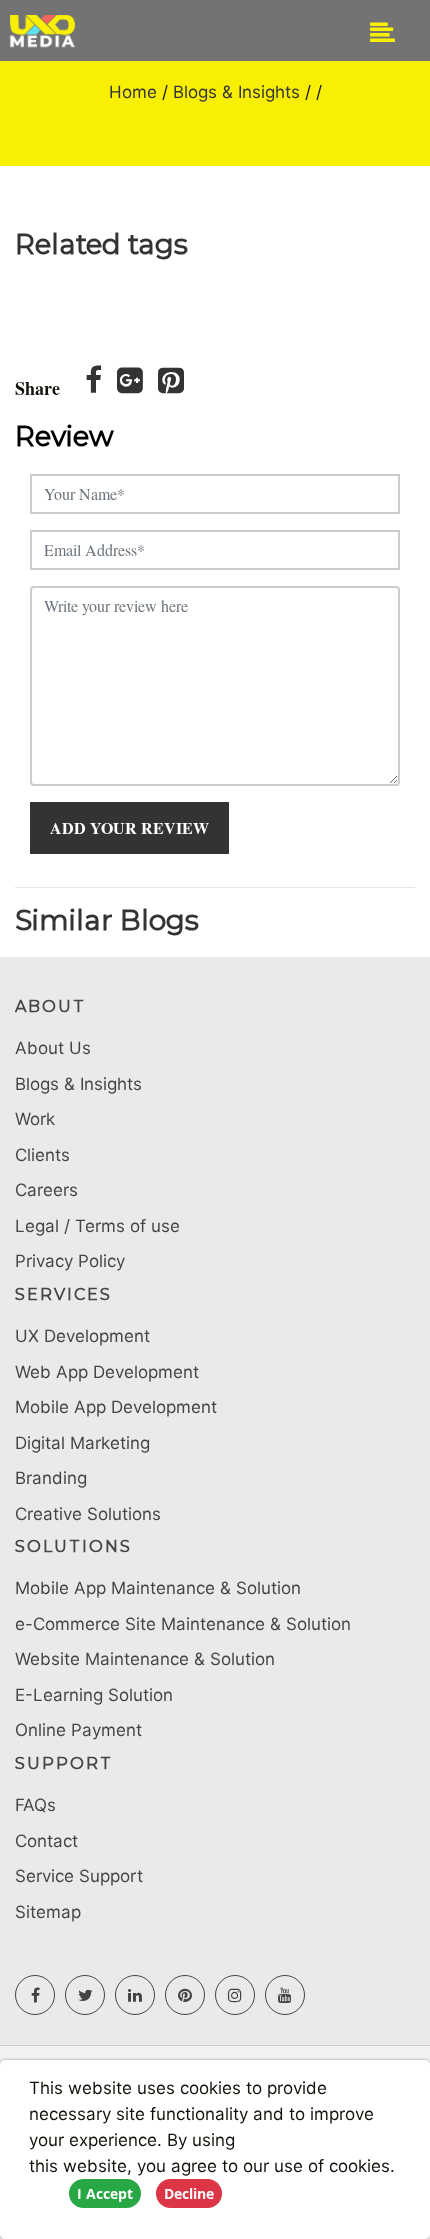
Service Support (79, 1876)
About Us (53, 1048)
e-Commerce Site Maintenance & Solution (183, 1624)
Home (133, 92)
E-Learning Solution (94, 1695)
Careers (46, 1190)
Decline (189, 2193)
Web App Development (107, 1372)
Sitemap (48, 1912)
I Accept (105, 2193)
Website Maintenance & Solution (145, 1659)
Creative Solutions (88, 1514)
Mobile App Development (116, 1407)
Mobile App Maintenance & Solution (158, 1588)
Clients (42, 1155)
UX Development (82, 1336)
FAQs (35, 1805)
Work (35, 1119)
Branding (51, 1478)
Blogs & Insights (236, 92)
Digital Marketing (82, 1443)
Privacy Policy (70, 1261)
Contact (46, 1841)
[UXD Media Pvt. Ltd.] (85, 30)
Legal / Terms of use (97, 1226)
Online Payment (78, 1730)
